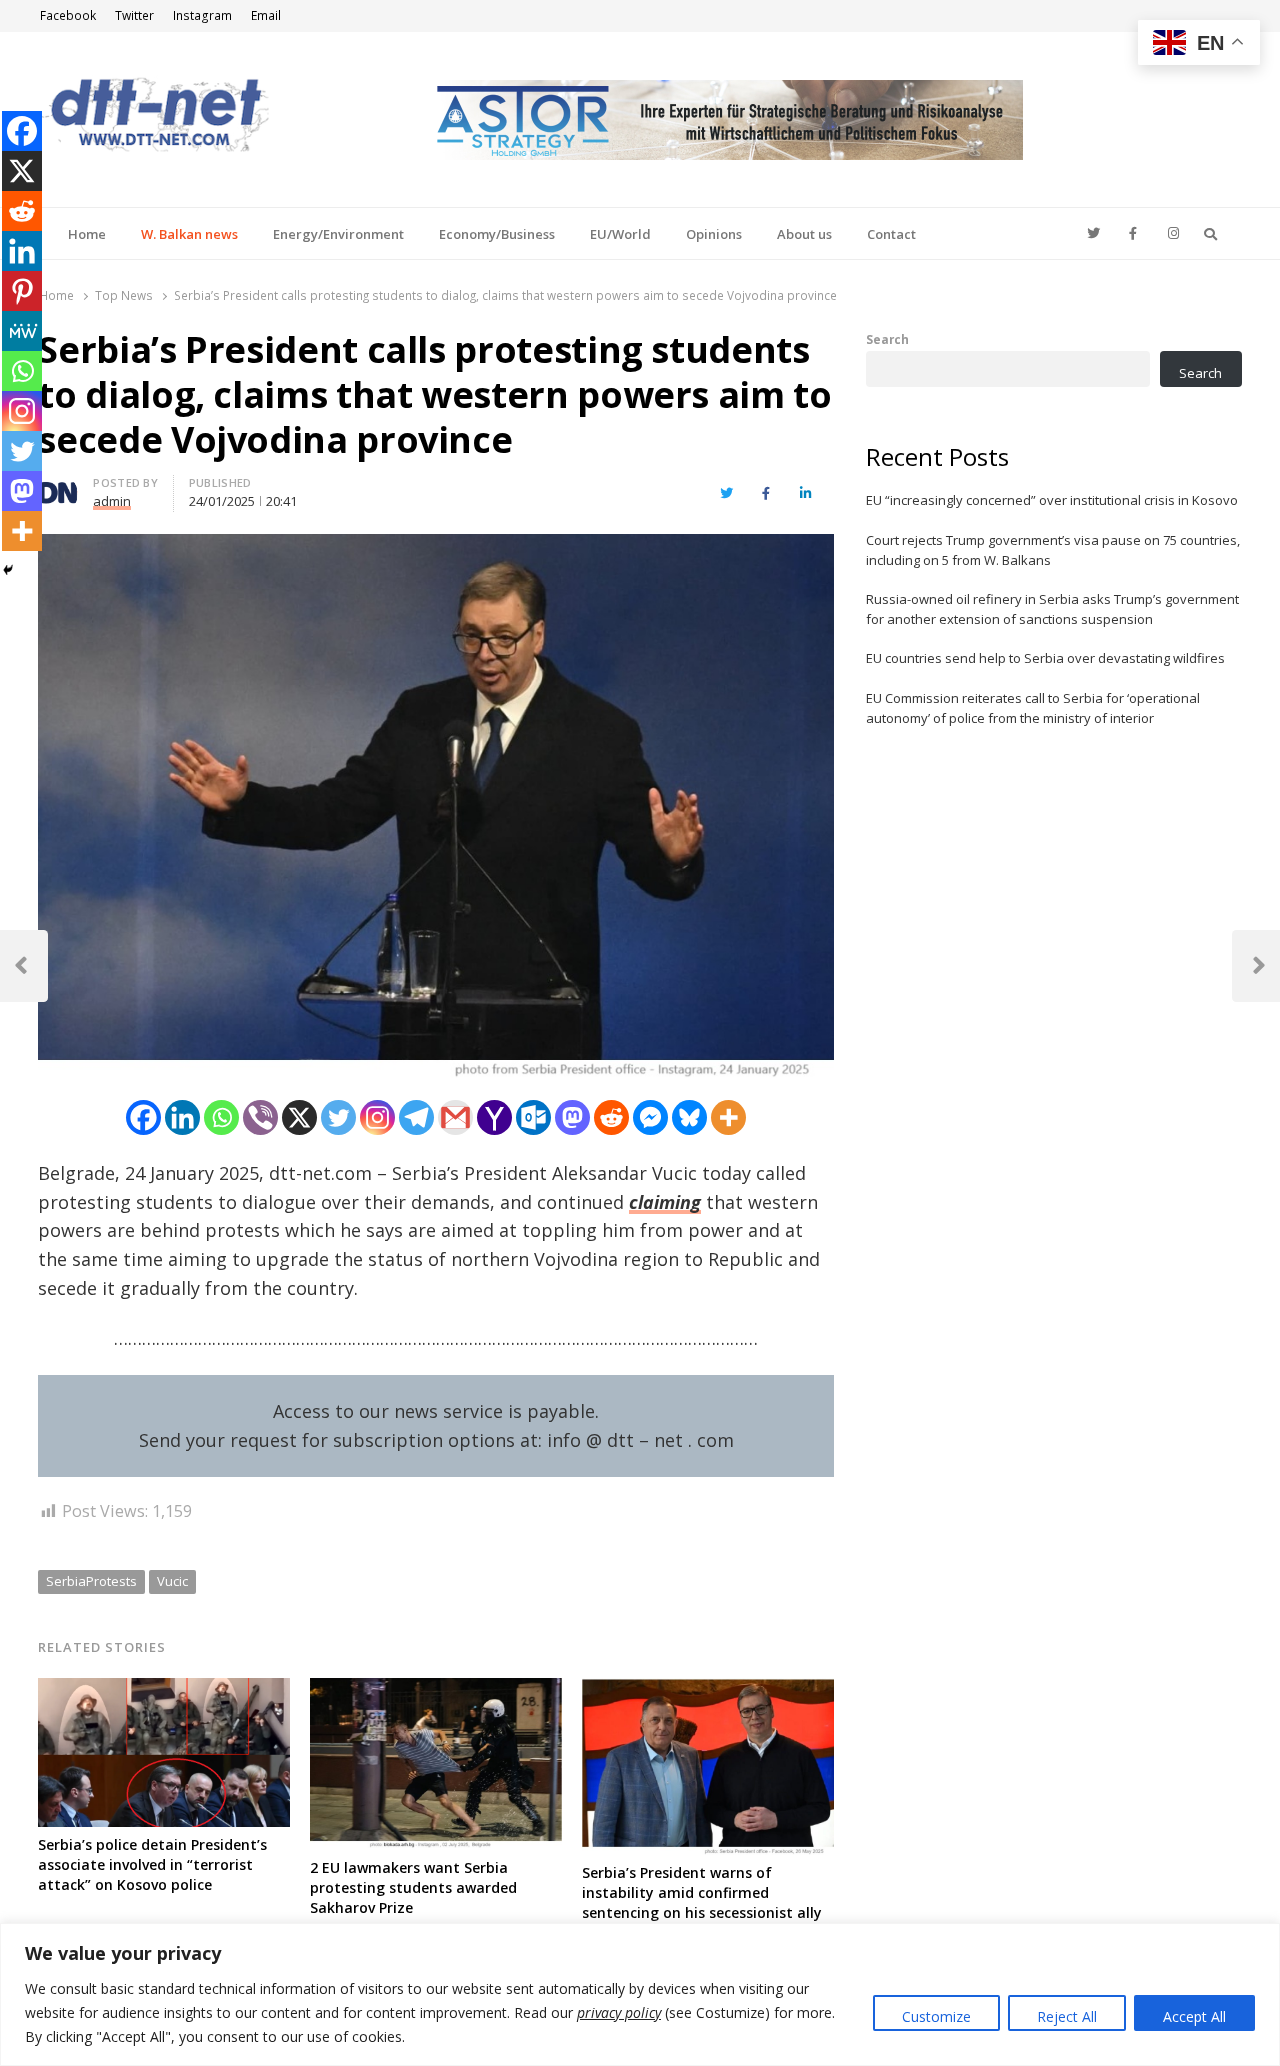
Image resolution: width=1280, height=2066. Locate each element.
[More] (728, 1117)
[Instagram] (377, 1117)
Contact (891, 234)
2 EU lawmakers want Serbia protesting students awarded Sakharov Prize (413, 1887)
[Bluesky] (689, 1117)
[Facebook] (143, 1117)
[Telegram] (416, 1117)
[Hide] (8, 570)
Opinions (714, 234)
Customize (936, 2016)
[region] (640, 1994)
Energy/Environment (338, 234)
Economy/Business (497, 234)
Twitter (134, 15)
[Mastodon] (572, 1117)
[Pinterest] (22, 291)
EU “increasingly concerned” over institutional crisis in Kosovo (1052, 500)
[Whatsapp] (221, 1117)
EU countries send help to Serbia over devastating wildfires (1045, 658)
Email (266, 15)
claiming (665, 1202)
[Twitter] (338, 1117)
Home (87, 234)
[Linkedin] (182, 1117)
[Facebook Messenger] (650, 1117)
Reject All (1067, 2016)
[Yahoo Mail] (494, 1117)
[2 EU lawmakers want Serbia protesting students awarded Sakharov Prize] (436, 1690)
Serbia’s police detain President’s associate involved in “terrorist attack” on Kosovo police (152, 1864)
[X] (299, 1117)
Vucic (172, 1581)
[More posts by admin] (58, 486)
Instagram (202, 15)
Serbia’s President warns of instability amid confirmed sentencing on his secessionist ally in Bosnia (702, 1902)
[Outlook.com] (533, 1117)
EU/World (620, 234)
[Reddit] (611, 1117)
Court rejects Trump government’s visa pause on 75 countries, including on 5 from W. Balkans (1053, 550)
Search (887, 339)
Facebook (68, 15)
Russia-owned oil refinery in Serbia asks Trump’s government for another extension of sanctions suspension (1052, 609)
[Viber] (260, 1117)
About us (804, 234)
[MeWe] (22, 331)
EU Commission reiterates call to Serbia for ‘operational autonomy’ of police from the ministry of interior (1033, 708)
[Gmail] (455, 1117)
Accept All (1194, 2016)
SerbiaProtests (91, 1581)
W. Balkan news (189, 234)
